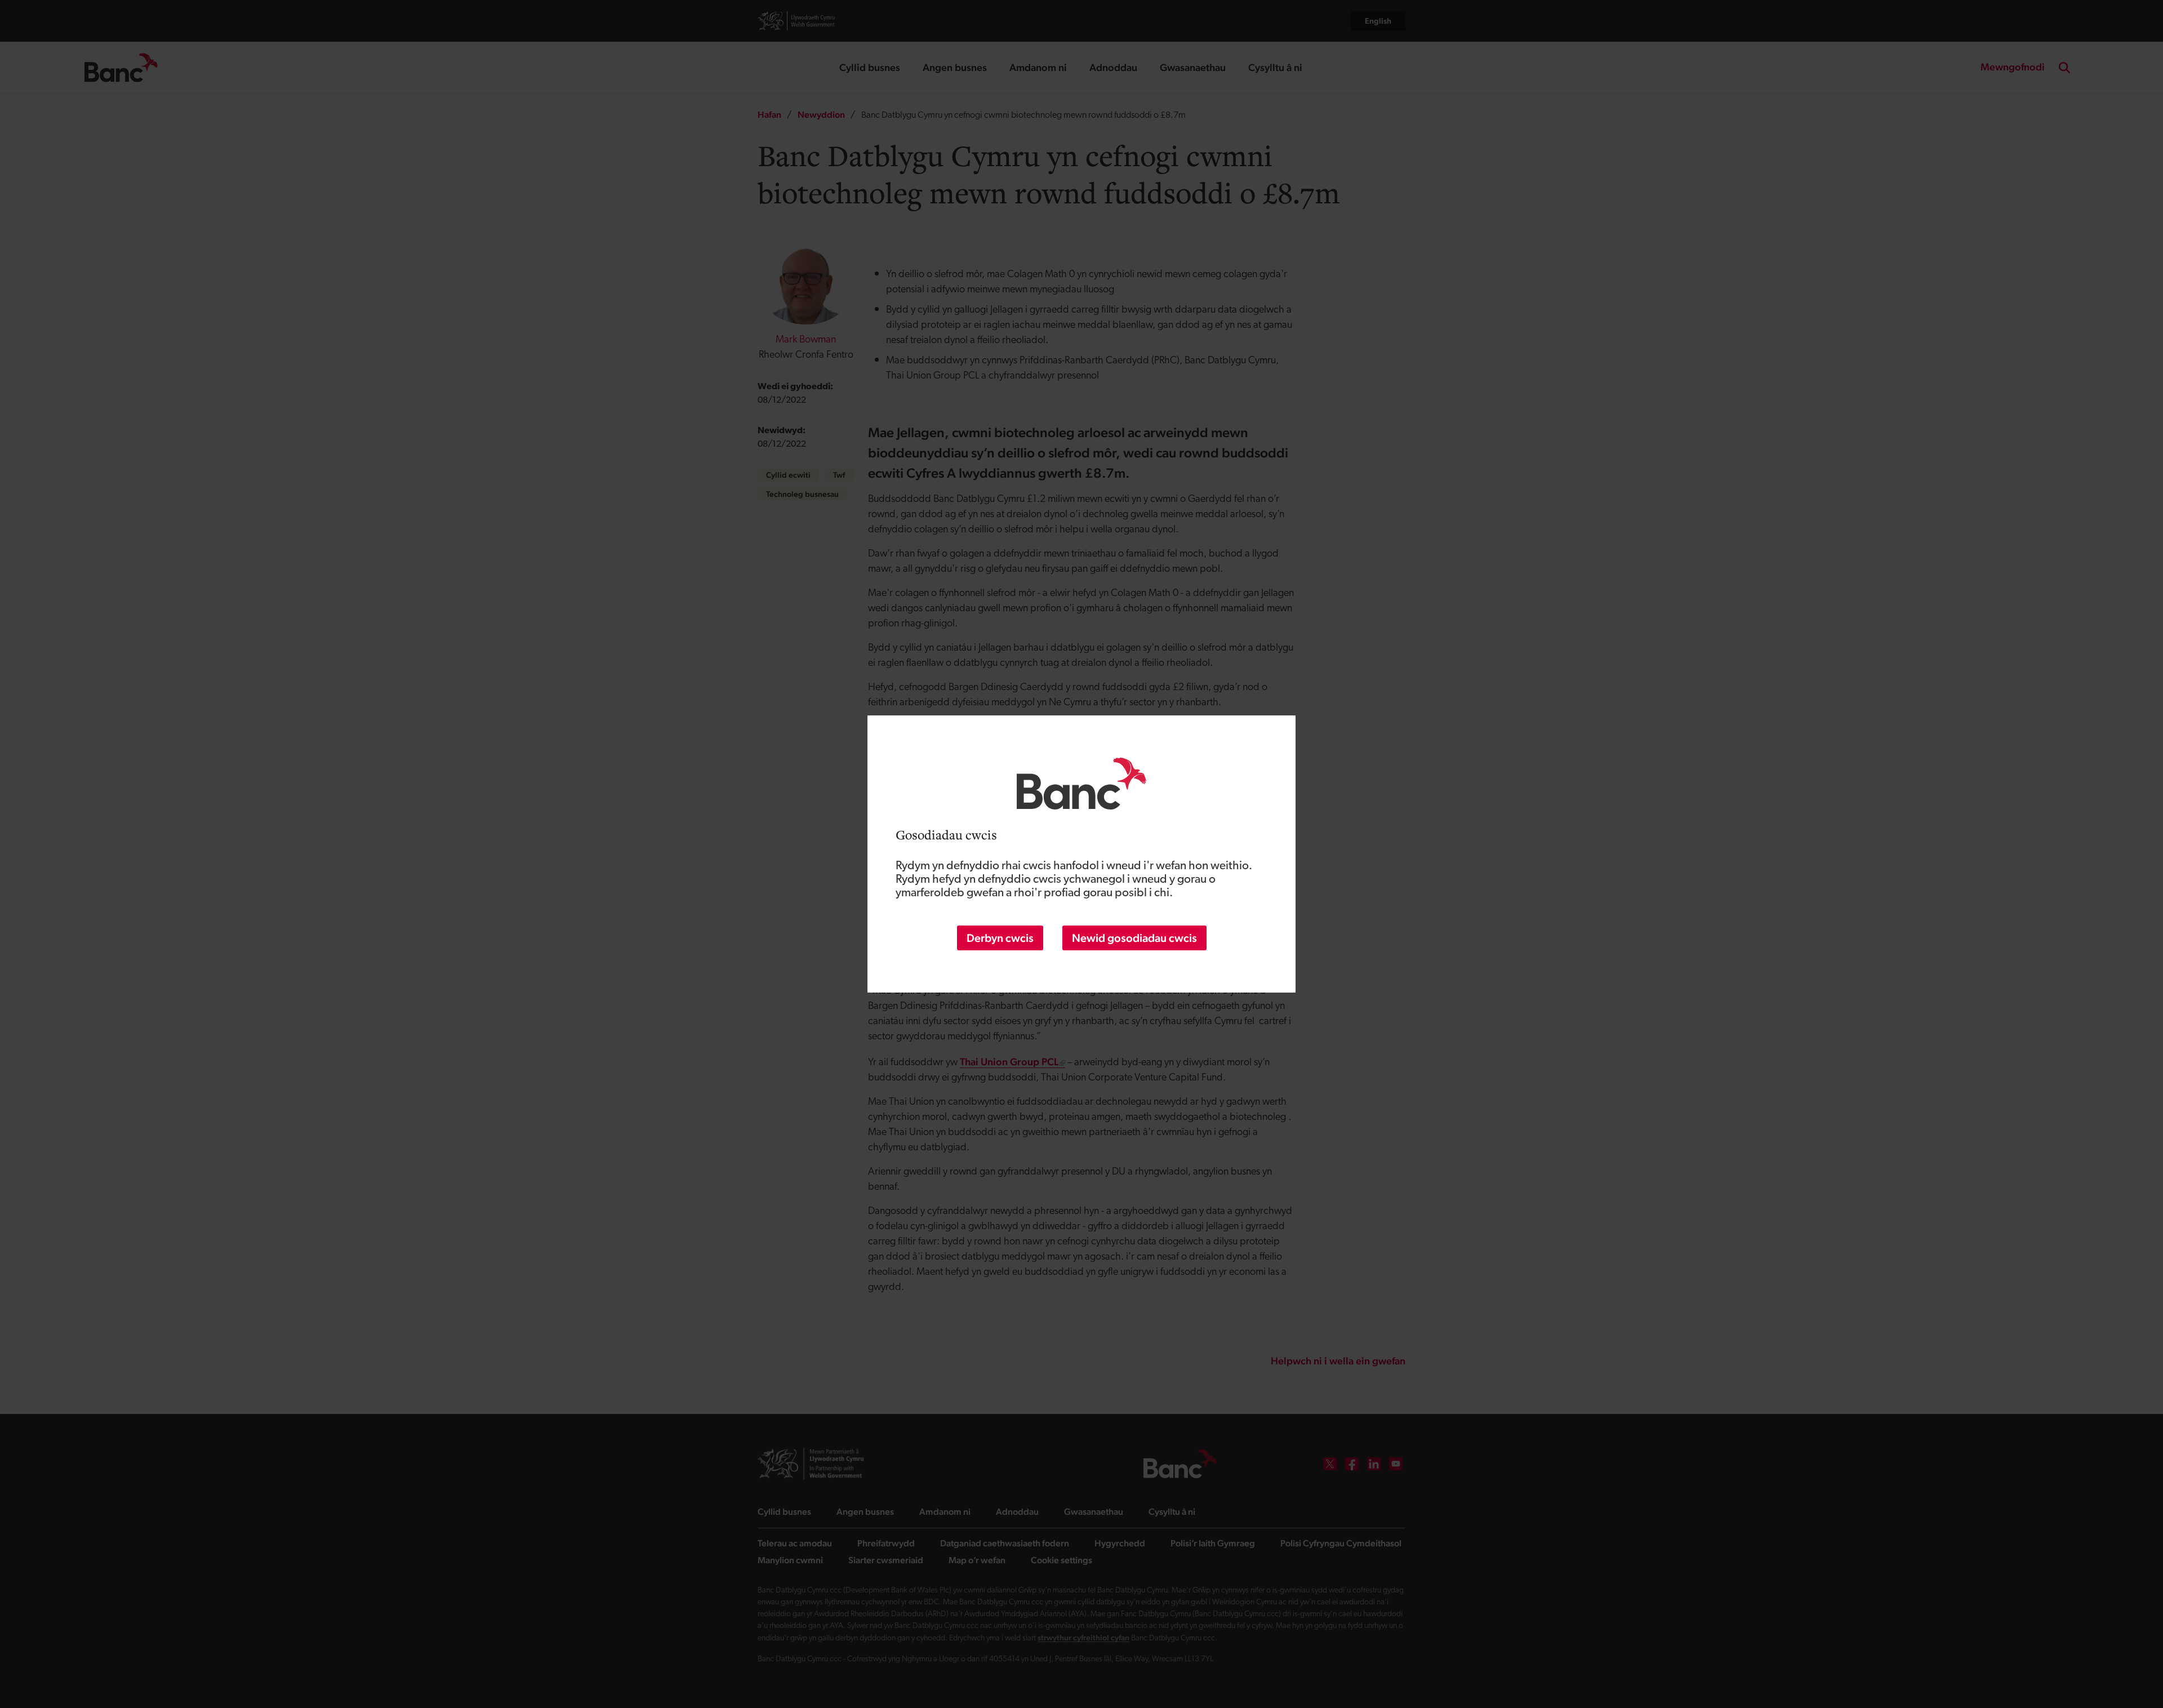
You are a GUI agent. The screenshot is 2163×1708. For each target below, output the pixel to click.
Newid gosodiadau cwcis (1134, 938)
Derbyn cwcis (1000, 938)
